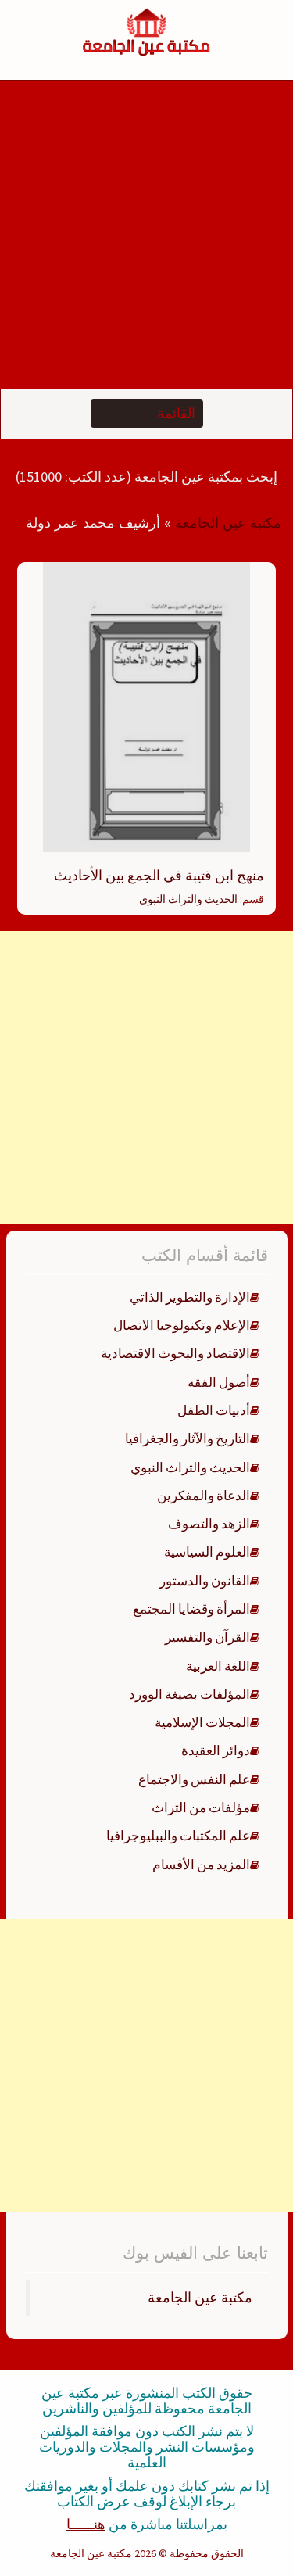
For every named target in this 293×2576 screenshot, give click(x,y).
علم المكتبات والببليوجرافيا (178, 1836)
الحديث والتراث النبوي (188, 899)
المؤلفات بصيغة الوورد (189, 1694)
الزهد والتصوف (209, 1524)
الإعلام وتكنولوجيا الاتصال (182, 1325)
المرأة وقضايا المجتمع (191, 1609)
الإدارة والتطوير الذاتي (190, 1297)
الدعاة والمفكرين (204, 1496)
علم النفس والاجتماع (194, 1779)
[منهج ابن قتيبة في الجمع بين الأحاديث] (146, 706)
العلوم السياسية (207, 1552)
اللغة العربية (218, 1666)
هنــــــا (86, 2524)
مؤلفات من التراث (201, 1807)
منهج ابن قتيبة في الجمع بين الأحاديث (159, 875)
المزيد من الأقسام (201, 1865)
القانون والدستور (205, 1581)
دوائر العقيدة (216, 1750)
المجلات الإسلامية (202, 1722)
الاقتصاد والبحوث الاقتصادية (175, 1353)
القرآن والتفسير (207, 1637)
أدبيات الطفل (214, 1410)
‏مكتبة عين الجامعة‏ (200, 2298)
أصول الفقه (219, 1382)
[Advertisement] (146, 235)
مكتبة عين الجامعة (228, 523)
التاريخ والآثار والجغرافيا (188, 1438)
